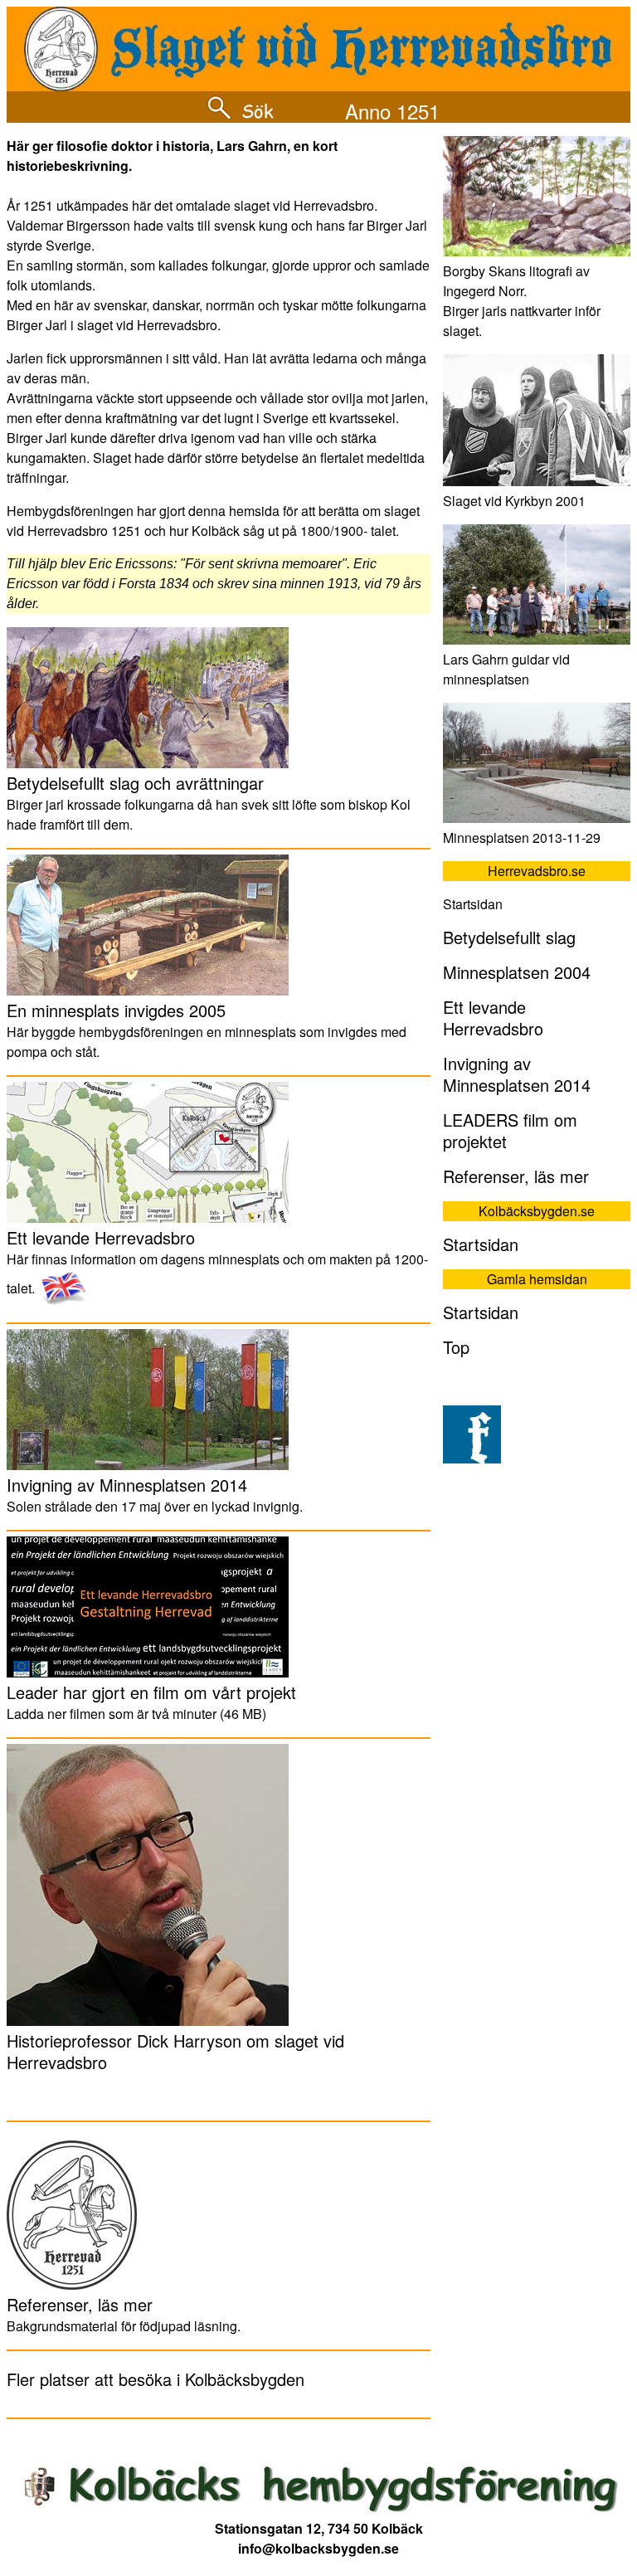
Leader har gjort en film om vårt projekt (151, 1692)
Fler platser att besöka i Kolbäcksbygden (156, 2379)
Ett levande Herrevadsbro (101, 1237)
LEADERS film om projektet (510, 1130)
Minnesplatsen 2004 (517, 972)
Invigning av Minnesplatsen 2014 (127, 1485)
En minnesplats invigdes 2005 (116, 1010)
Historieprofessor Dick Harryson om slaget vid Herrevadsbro (175, 2051)
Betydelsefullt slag (509, 937)
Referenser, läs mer (80, 2304)
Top (456, 1347)
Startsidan (481, 1244)
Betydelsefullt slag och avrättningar (135, 783)
